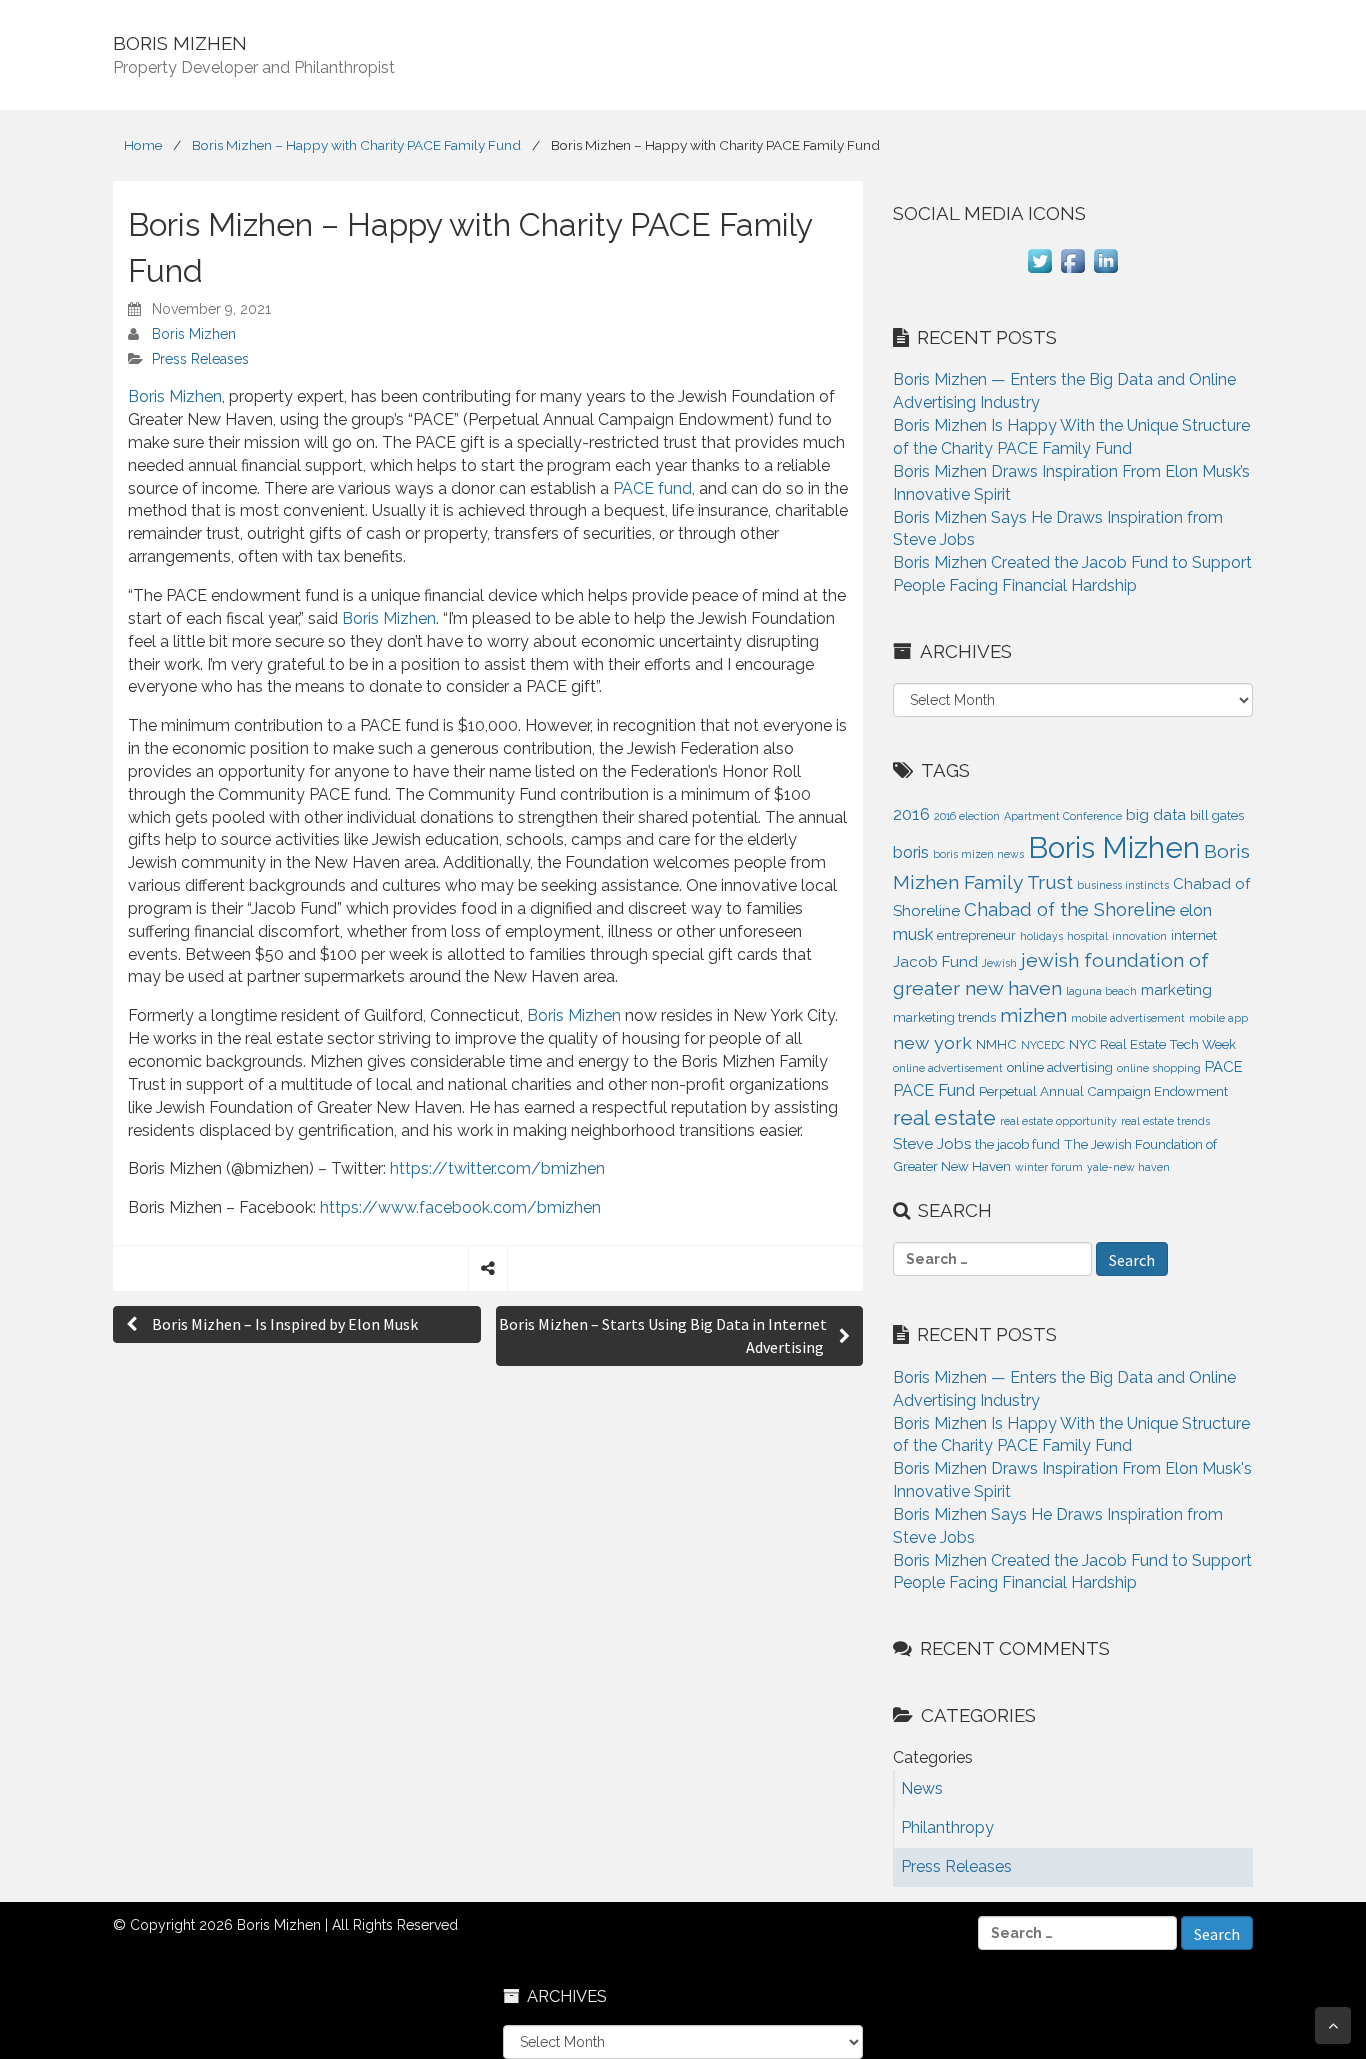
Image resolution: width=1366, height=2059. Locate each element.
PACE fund (652, 488)
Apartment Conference (1063, 816)
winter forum (1049, 1167)
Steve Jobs (932, 1144)
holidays (1041, 936)
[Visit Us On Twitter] (1039, 271)
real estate (944, 1117)
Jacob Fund (935, 962)
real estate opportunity (1058, 1121)
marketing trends (944, 1017)
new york (932, 1042)
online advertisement (948, 1068)
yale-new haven (1128, 1167)
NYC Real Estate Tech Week (1152, 1044)
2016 (911, 814)
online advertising (1060, 1067)
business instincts (1123, 885)
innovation (1139, 936)
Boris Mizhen (194, 334)
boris (911, 852)
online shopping (1159, 1068)
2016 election (967, 816)
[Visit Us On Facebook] (1072, 271)
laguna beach (1101, 991)
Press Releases (200, 359)
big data (1156, 815)
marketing (1176, 990)
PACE (1224, 1067)
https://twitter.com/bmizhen (497, 1168)
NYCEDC (1043, 1045)
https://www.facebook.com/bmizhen (460, 1207)
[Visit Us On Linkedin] (1105, 271)
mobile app (1218, 1018)
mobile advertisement (1128, 1018)
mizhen (1033, 1015)
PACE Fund (934, 1090)
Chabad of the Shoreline (1070, 909)
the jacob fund (1017, 1144)
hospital (1087, 936)
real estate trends (1165, 1121)
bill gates (1217, 815)
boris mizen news (978, 854)
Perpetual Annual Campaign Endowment (1103, 1091)
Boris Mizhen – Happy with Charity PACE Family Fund (356, 145)
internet (1194, 935)
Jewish (999, 963)
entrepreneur (976, 935)
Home (143, 145)
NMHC (996, 1044)
